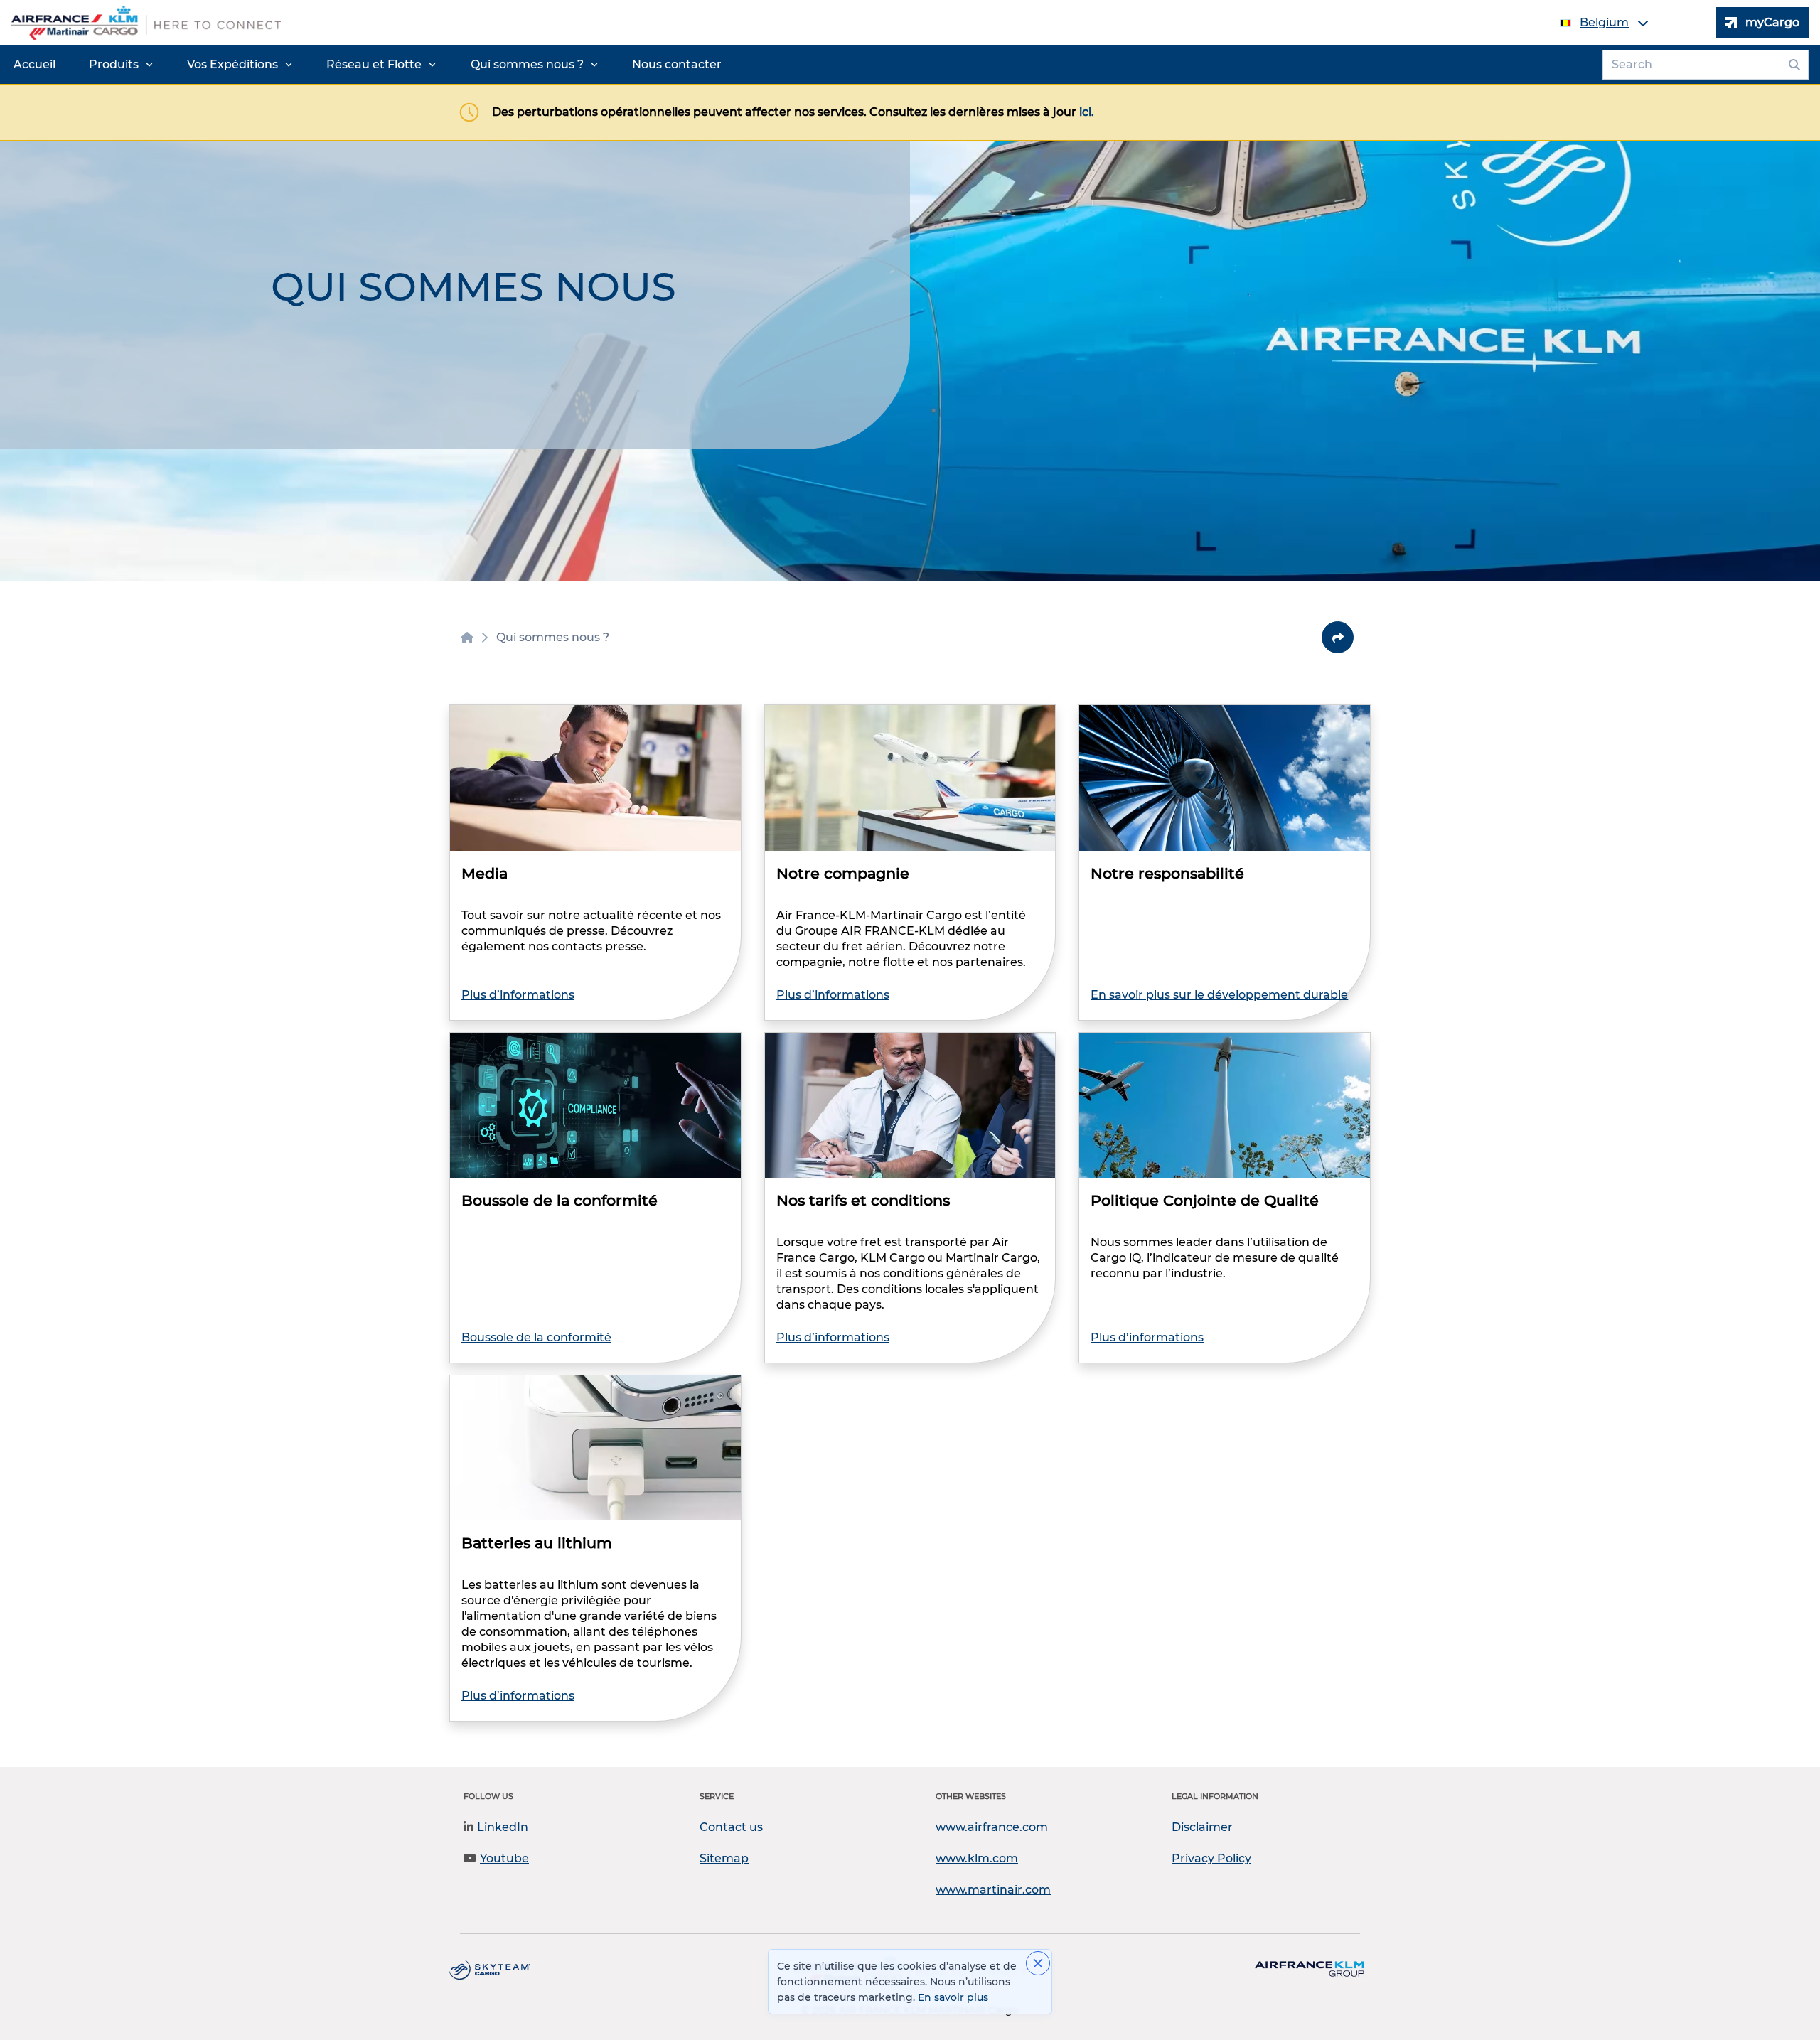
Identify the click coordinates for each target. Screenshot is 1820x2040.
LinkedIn (503, 1827)
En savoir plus (953, 1997)
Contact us (731, 1827)
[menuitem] (34, 65)
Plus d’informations (518, 995)
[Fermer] (1038, 1963)
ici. (1087, 112)
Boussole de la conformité (536, 1337)
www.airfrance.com (992, 1827)
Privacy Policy (1211, 1858)
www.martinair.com (993, 1890)
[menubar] (368, 65)
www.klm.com (977, 1858)
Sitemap (724, 1858)
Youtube (504, 1858)
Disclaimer (1202, 1827)
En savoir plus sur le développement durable (1219, 995)
